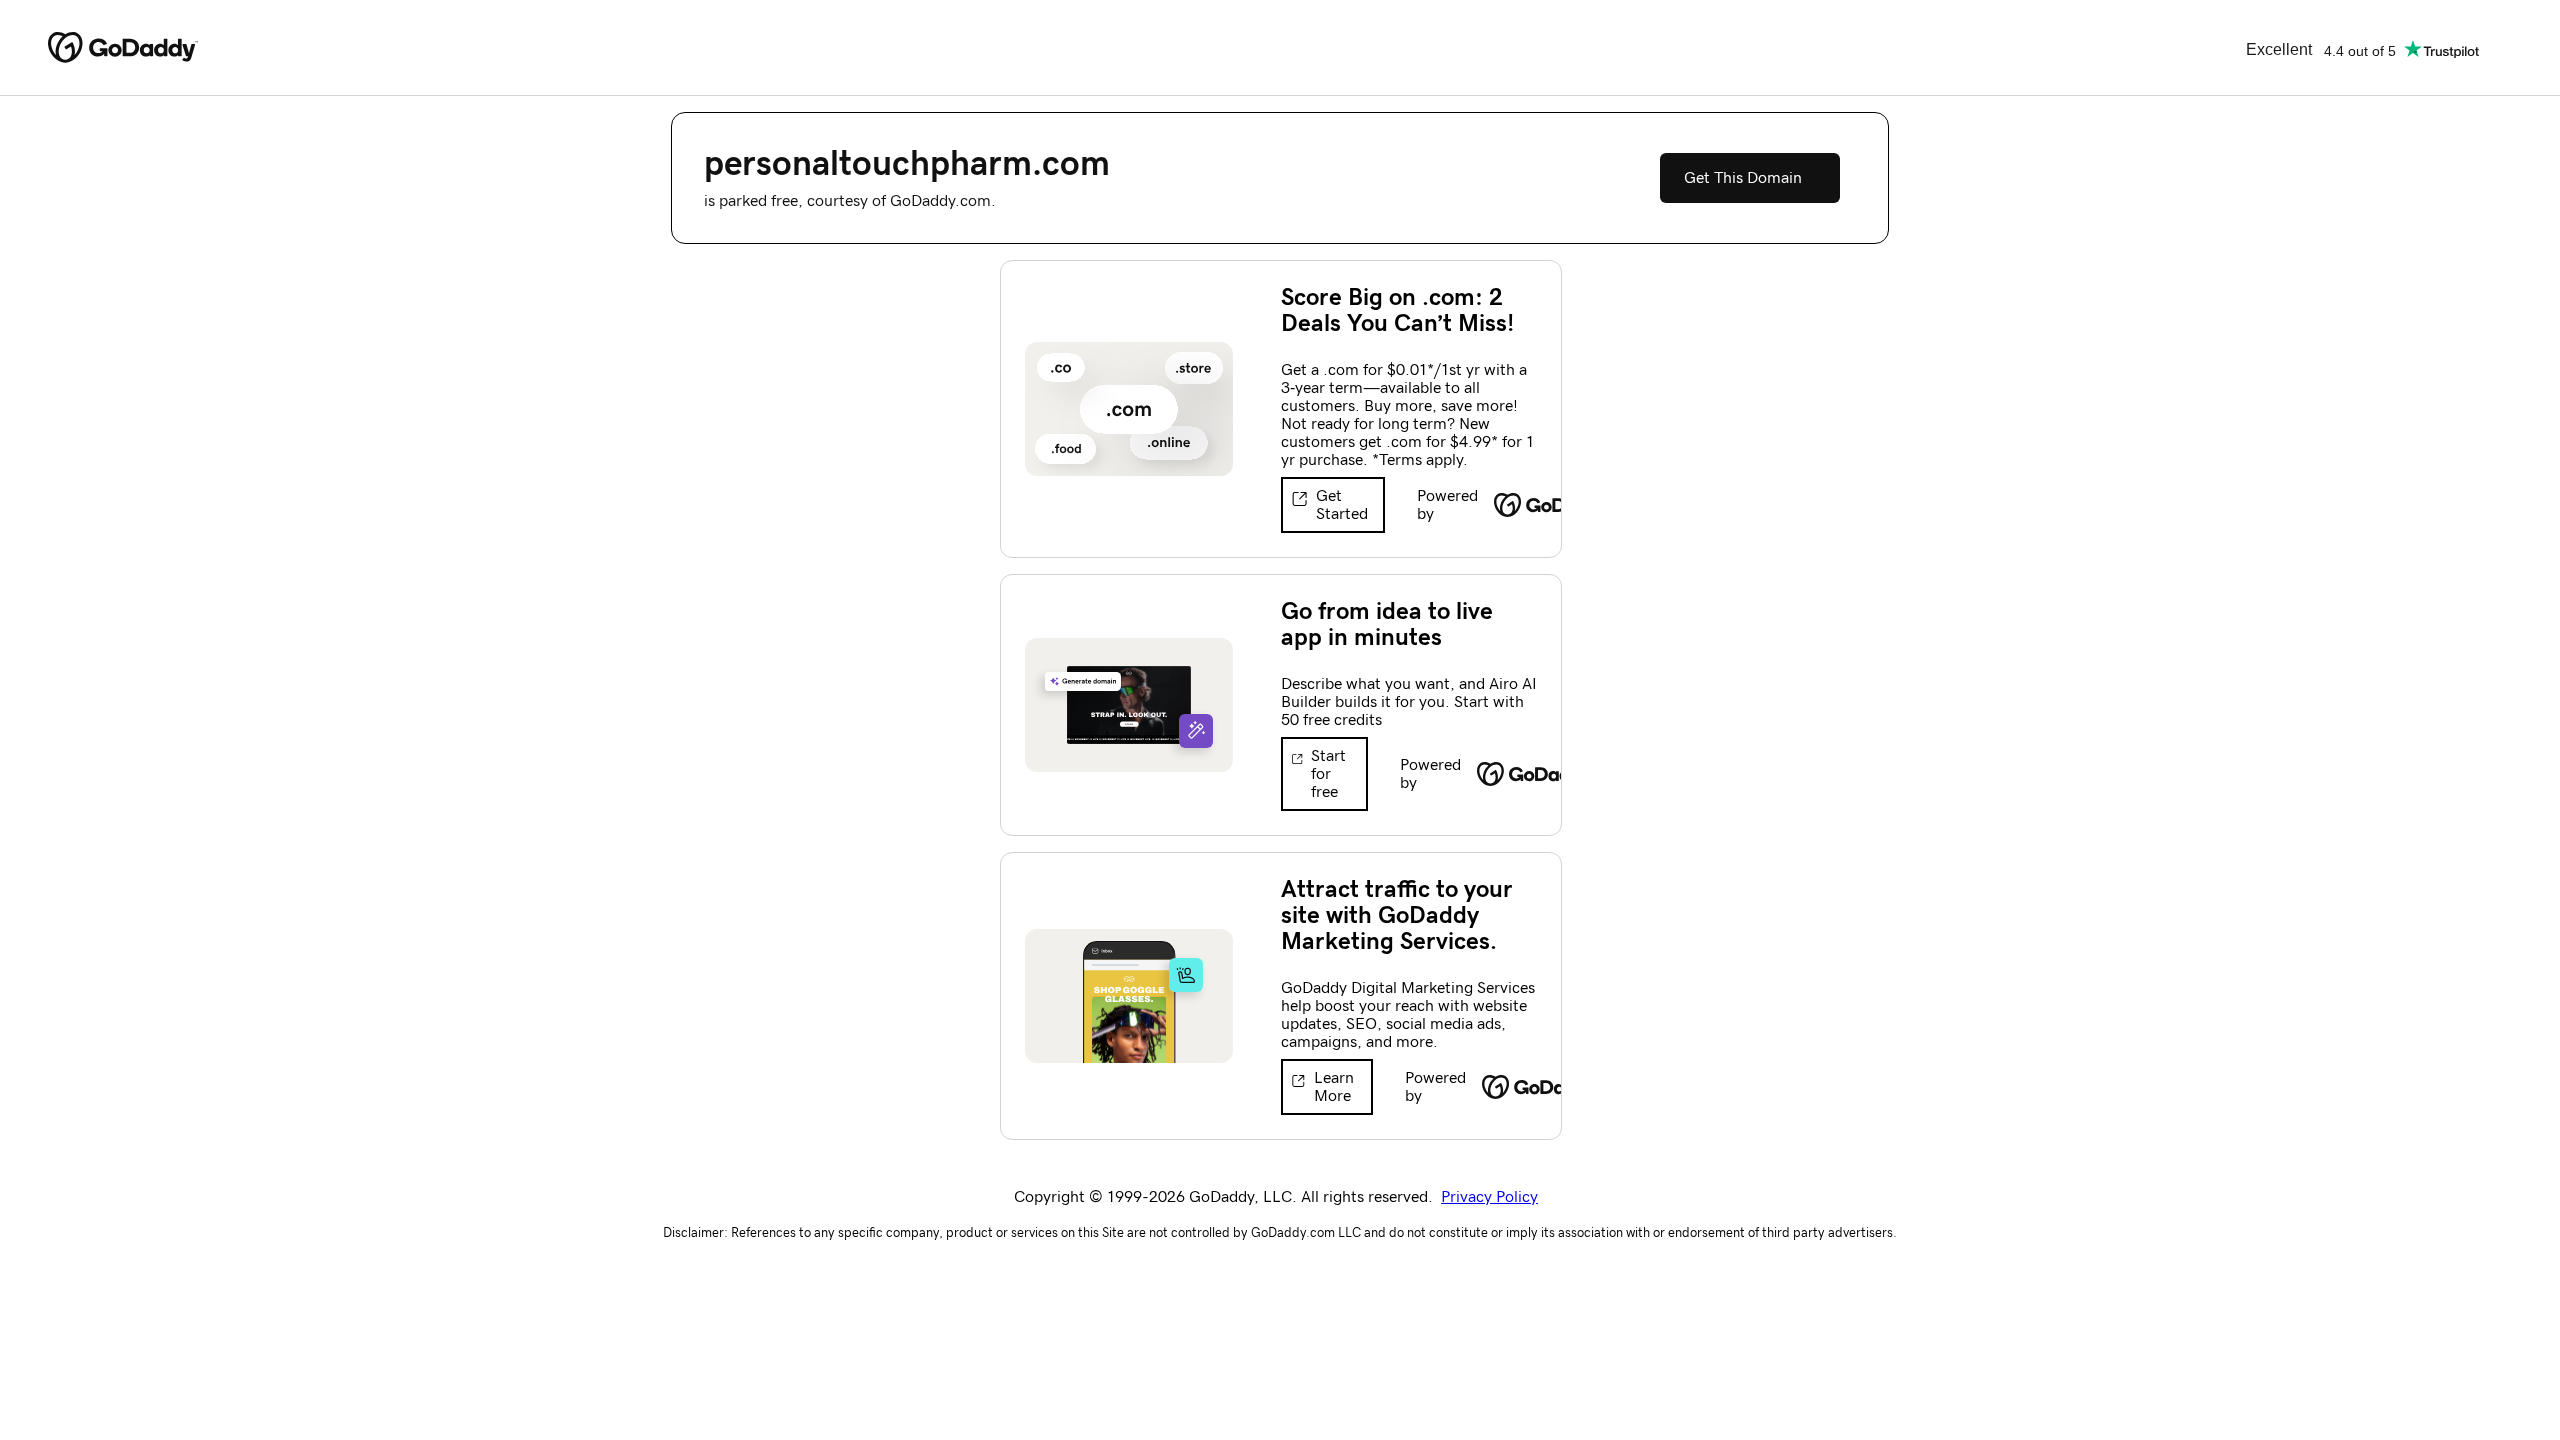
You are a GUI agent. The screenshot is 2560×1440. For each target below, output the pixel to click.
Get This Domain (1743, 178)
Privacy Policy (1489, 1197)
